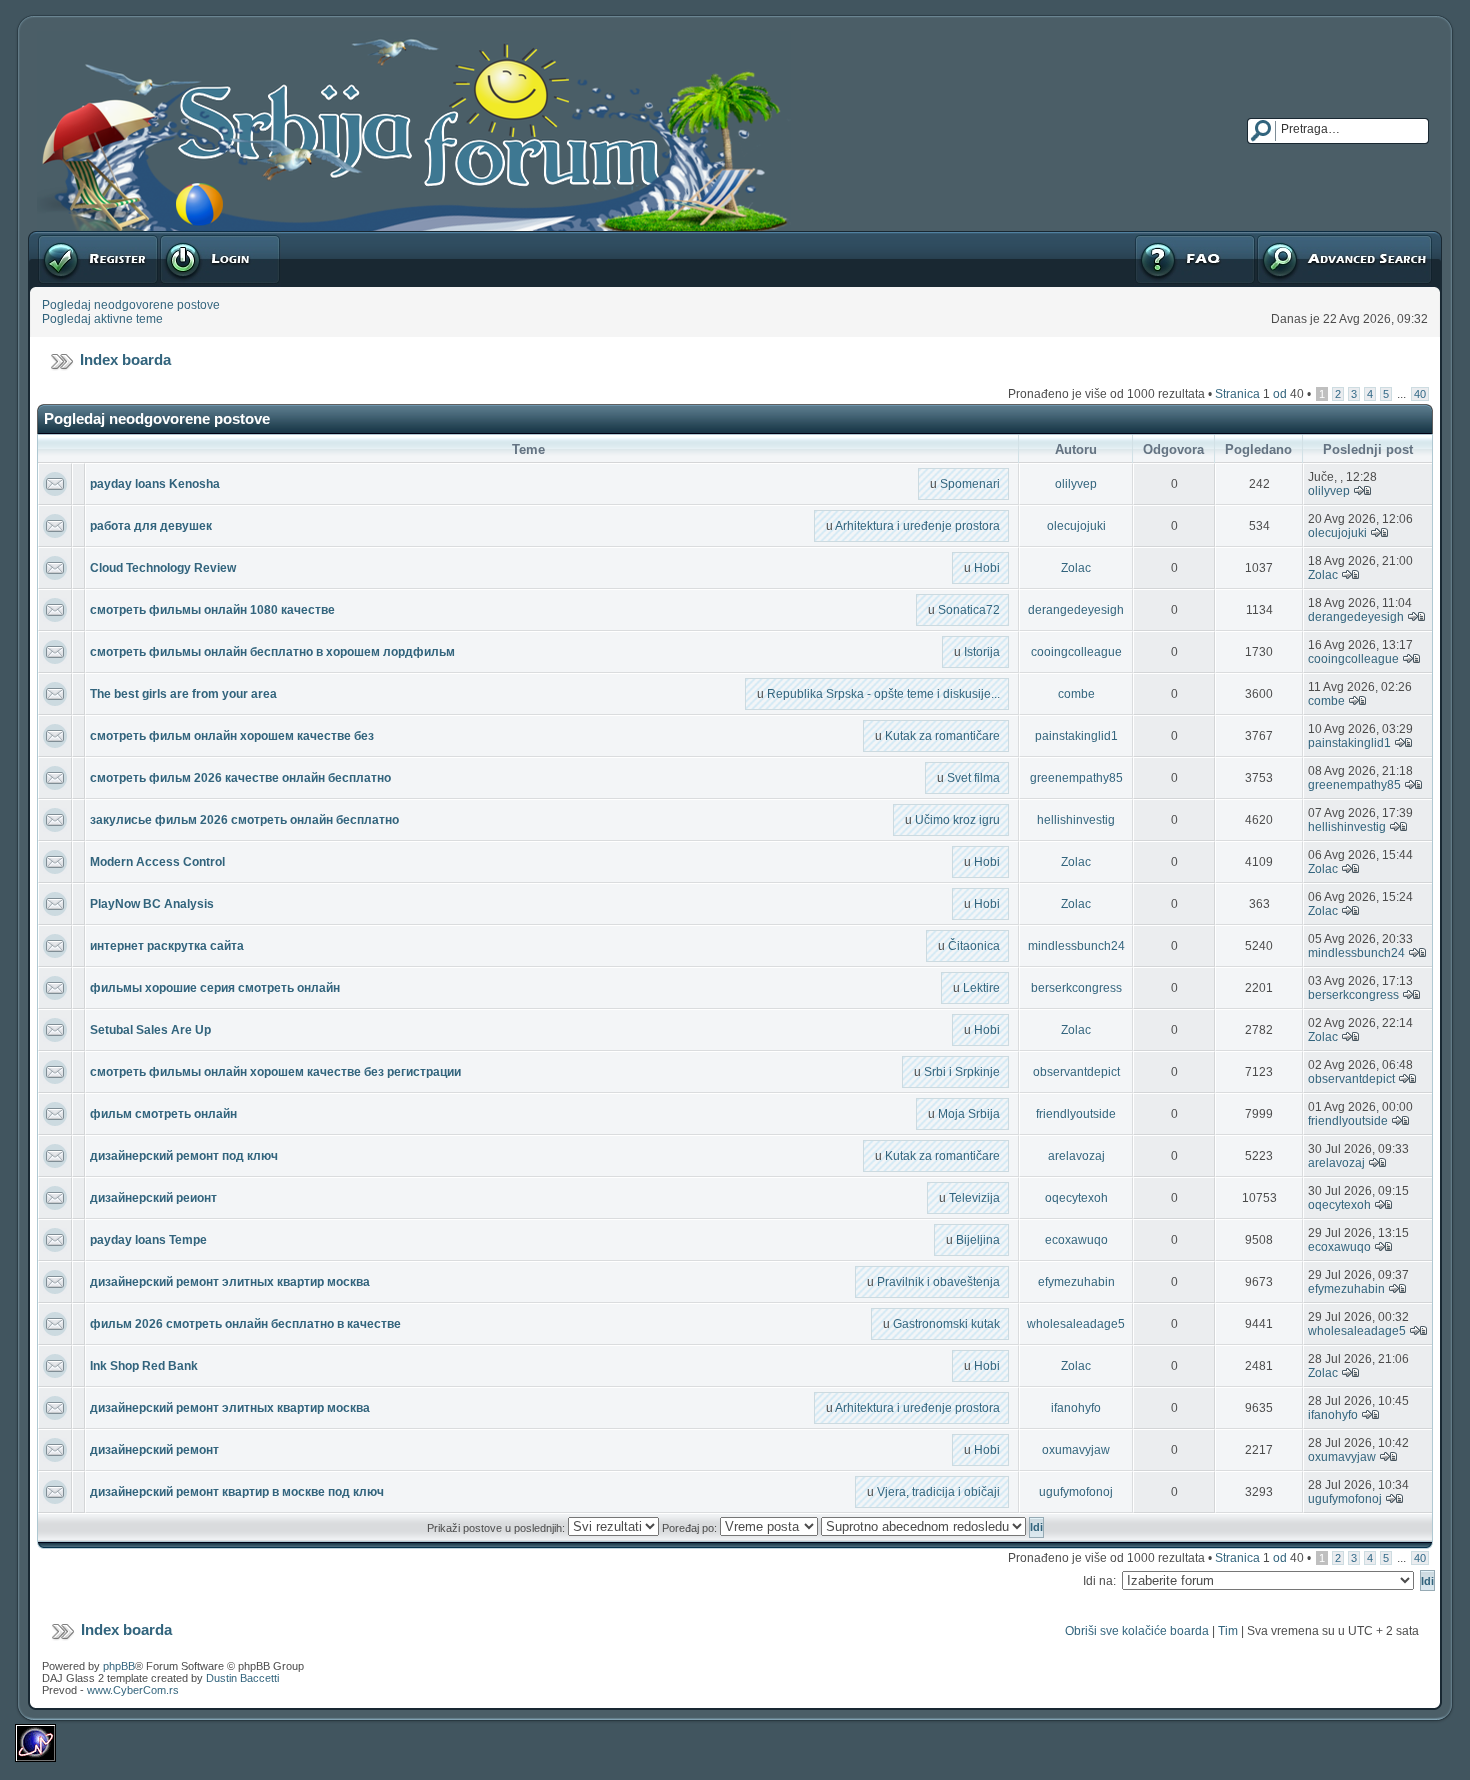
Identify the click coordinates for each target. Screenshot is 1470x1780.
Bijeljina (978, 1240)
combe (1076, 694)
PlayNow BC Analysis (152, 904)
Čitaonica (974, 946)
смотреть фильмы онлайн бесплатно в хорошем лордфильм (272, 652)
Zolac (1076, 568)
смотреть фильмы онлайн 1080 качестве (212, 610)
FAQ (1145, 238)
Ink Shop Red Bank (144, 1366)
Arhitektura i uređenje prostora (917, 526)
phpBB (119, 1666)
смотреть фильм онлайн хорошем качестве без (232, 736)
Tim (1228, 1631)
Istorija (982, 652)
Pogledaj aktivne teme (102, 319)
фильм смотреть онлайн (163, 1114)
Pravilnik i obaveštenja (938, 1282)
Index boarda (125, 359)
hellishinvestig (1076, 820)
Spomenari (970, 484)
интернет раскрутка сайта (167, 946)
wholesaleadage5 (1076, 1324)
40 (1420, 394)
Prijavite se (189, 238)
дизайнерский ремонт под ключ (184, 1156)
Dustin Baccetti (242, 1678)
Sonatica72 (969, 610)
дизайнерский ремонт (154, 1450)
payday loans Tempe (148, 1240)
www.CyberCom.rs (133, 1690)
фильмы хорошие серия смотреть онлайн (215, 988)
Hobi (987, 568)
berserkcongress (1076, 988)
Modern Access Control (157, 862)
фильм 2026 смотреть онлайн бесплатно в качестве (245, 1324)
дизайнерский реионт (153, 1198)
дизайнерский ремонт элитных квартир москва (230, 1282)
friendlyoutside (1076, 1114)
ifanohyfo (1076, 1408)
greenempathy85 (1076, 778)
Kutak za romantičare (942, 736)
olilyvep (1076, 484)
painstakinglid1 (1076, 736)
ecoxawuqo (1076, 1240)
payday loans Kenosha (155, 484)
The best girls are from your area (183, 694)
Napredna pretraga (1308, 238)
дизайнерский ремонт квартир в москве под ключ (237, 1492)
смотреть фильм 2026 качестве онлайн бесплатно (240, 778)
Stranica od (1259, 394)
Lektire (981, 988)
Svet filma (973, 778)
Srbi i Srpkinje (962, 1072)
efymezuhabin (1076, 1282)
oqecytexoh (1076, 1198)
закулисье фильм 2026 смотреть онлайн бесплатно (244, 820)
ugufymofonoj (1076, 1492)
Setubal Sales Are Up (150, 1030)
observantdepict (1076, 1072)
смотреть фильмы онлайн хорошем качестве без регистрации (275, 1072)
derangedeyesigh (1076, 610)
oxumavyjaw (1076, 1450)
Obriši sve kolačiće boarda (1137, 1631)
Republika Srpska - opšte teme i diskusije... (883, 694)
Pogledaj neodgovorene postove (131, 305)
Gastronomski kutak (946, 1324)
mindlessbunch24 (1076, 946)
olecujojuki (1076, 526)
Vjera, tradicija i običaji (938, 1492)
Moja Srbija (969, 1114)
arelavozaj (1076, 1156)
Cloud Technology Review (163, 568)
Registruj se (69, 238)
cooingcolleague (1076, 652)
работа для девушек (151, 526)
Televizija (974, 1198)
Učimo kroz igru (957, 820)
